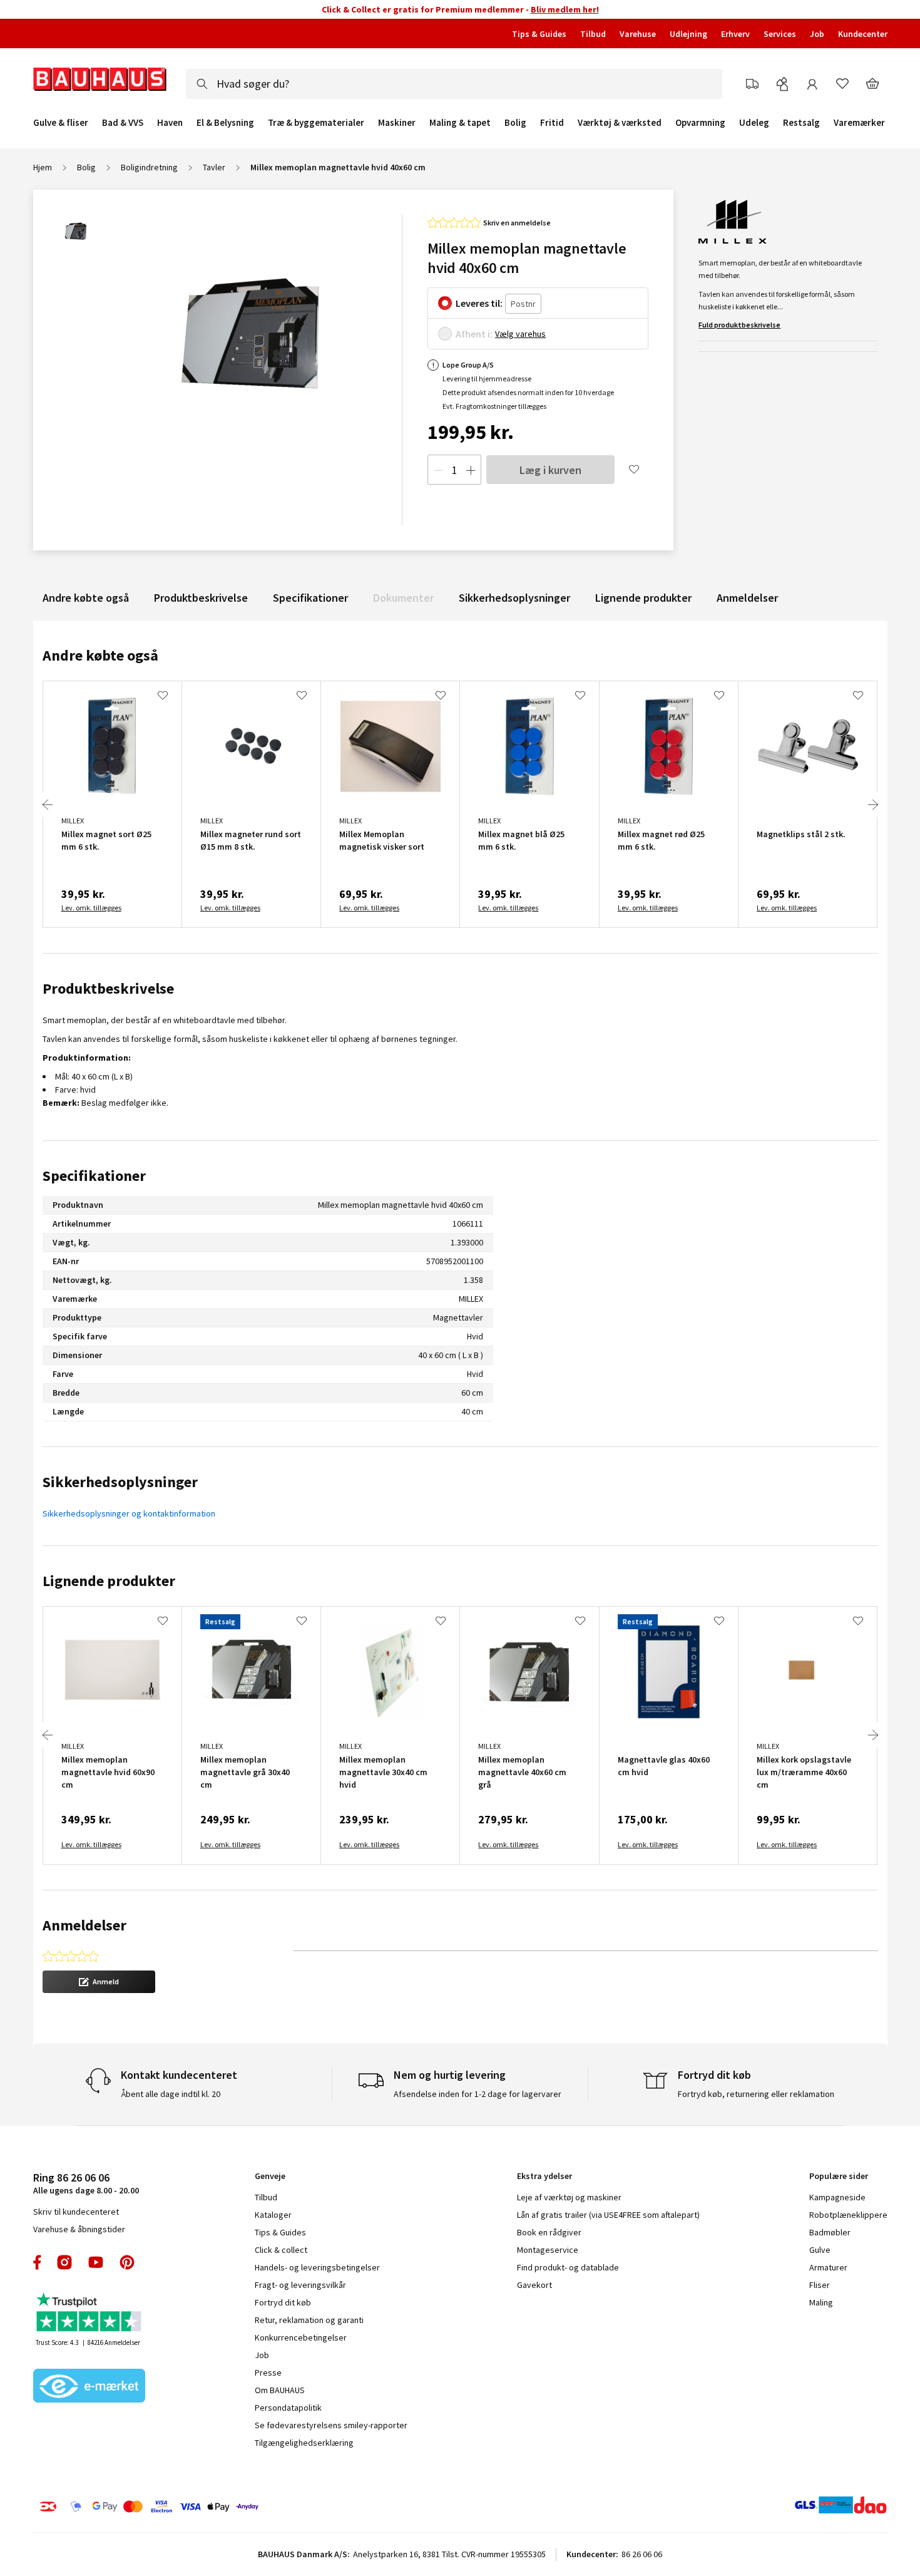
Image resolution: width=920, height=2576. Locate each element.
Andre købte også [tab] (100, 655)
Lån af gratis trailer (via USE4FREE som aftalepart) (608, 2215)
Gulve (820, 2250)
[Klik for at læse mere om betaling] (225, 2506)
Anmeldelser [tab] (84, 1925)
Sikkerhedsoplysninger (514, 598)
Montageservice (548, 2250)
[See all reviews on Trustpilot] (89, 2313)
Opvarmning (700, 123)
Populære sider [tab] (839, 2176)
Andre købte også (86, 598)
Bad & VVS (123, 123)
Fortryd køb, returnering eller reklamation (756, 2094)
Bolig (515, 123)
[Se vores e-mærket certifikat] (89, 2387)
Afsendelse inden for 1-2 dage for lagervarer (478, 2094)
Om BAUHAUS (280, 2390)
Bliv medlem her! (565, 9)
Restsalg (801, 123)
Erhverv (735, 34)
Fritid (552, 123)
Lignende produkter (643, 598)
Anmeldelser (747, 598)
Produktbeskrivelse (201, 598)
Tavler (214, 167)
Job (817, 34)
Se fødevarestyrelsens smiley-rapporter (331, 2425)
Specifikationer (310, 598)
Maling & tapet (460, 123)
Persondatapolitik (288, 2408)
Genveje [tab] (270, 2176)
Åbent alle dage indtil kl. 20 (171, 2094)
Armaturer (828, 2267)
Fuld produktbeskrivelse (739, 325)
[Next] (873, 805)
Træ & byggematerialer (316, 123)
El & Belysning (225, 123)
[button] (99, 1982)
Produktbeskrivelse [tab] (108, 988)
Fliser (820, 2285)
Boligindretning (149, 167)
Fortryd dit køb (283, 2302)
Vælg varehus (520, 334)
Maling (821, 2302)
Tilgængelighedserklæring (304, 2443)
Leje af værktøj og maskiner (569, 2197)
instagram (64, 2262)
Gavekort (534, 2285)
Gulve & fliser (61, 123)
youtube (96, 2262)
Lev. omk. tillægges (91, 908)
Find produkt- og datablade (568, 2267)
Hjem (43, 167)
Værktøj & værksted (620, 123)
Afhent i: (474, 334)
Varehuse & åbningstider (79, 2229)
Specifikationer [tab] (94, 1176)
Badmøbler (830, 2232)
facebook (38, 2262)
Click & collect (281, 2250)
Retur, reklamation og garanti (309, 2320)
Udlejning (688, 34)
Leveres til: (479, 303)
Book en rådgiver (549, 2232)
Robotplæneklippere (848, 2215)
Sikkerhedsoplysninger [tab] (120, 1482)
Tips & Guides (539, 34)
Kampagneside (837, 2197)
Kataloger (273, 2215)
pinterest (127, 2262)
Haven (170, 123)
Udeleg (754, 123)
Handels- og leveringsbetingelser (317, 2267)
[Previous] (48, 805)
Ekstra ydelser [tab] (544, 2176)
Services (780, 34)
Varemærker (859, 122)
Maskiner (397, 123)
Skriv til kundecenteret (76, 2212)
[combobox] (454, 84)
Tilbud (593, 34)
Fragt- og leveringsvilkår (300, 2285)
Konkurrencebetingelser (301, 2337)
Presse (268, 2372)
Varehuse (638, 34)
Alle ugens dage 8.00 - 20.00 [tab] (86, 2183)
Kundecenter (863, 34)
